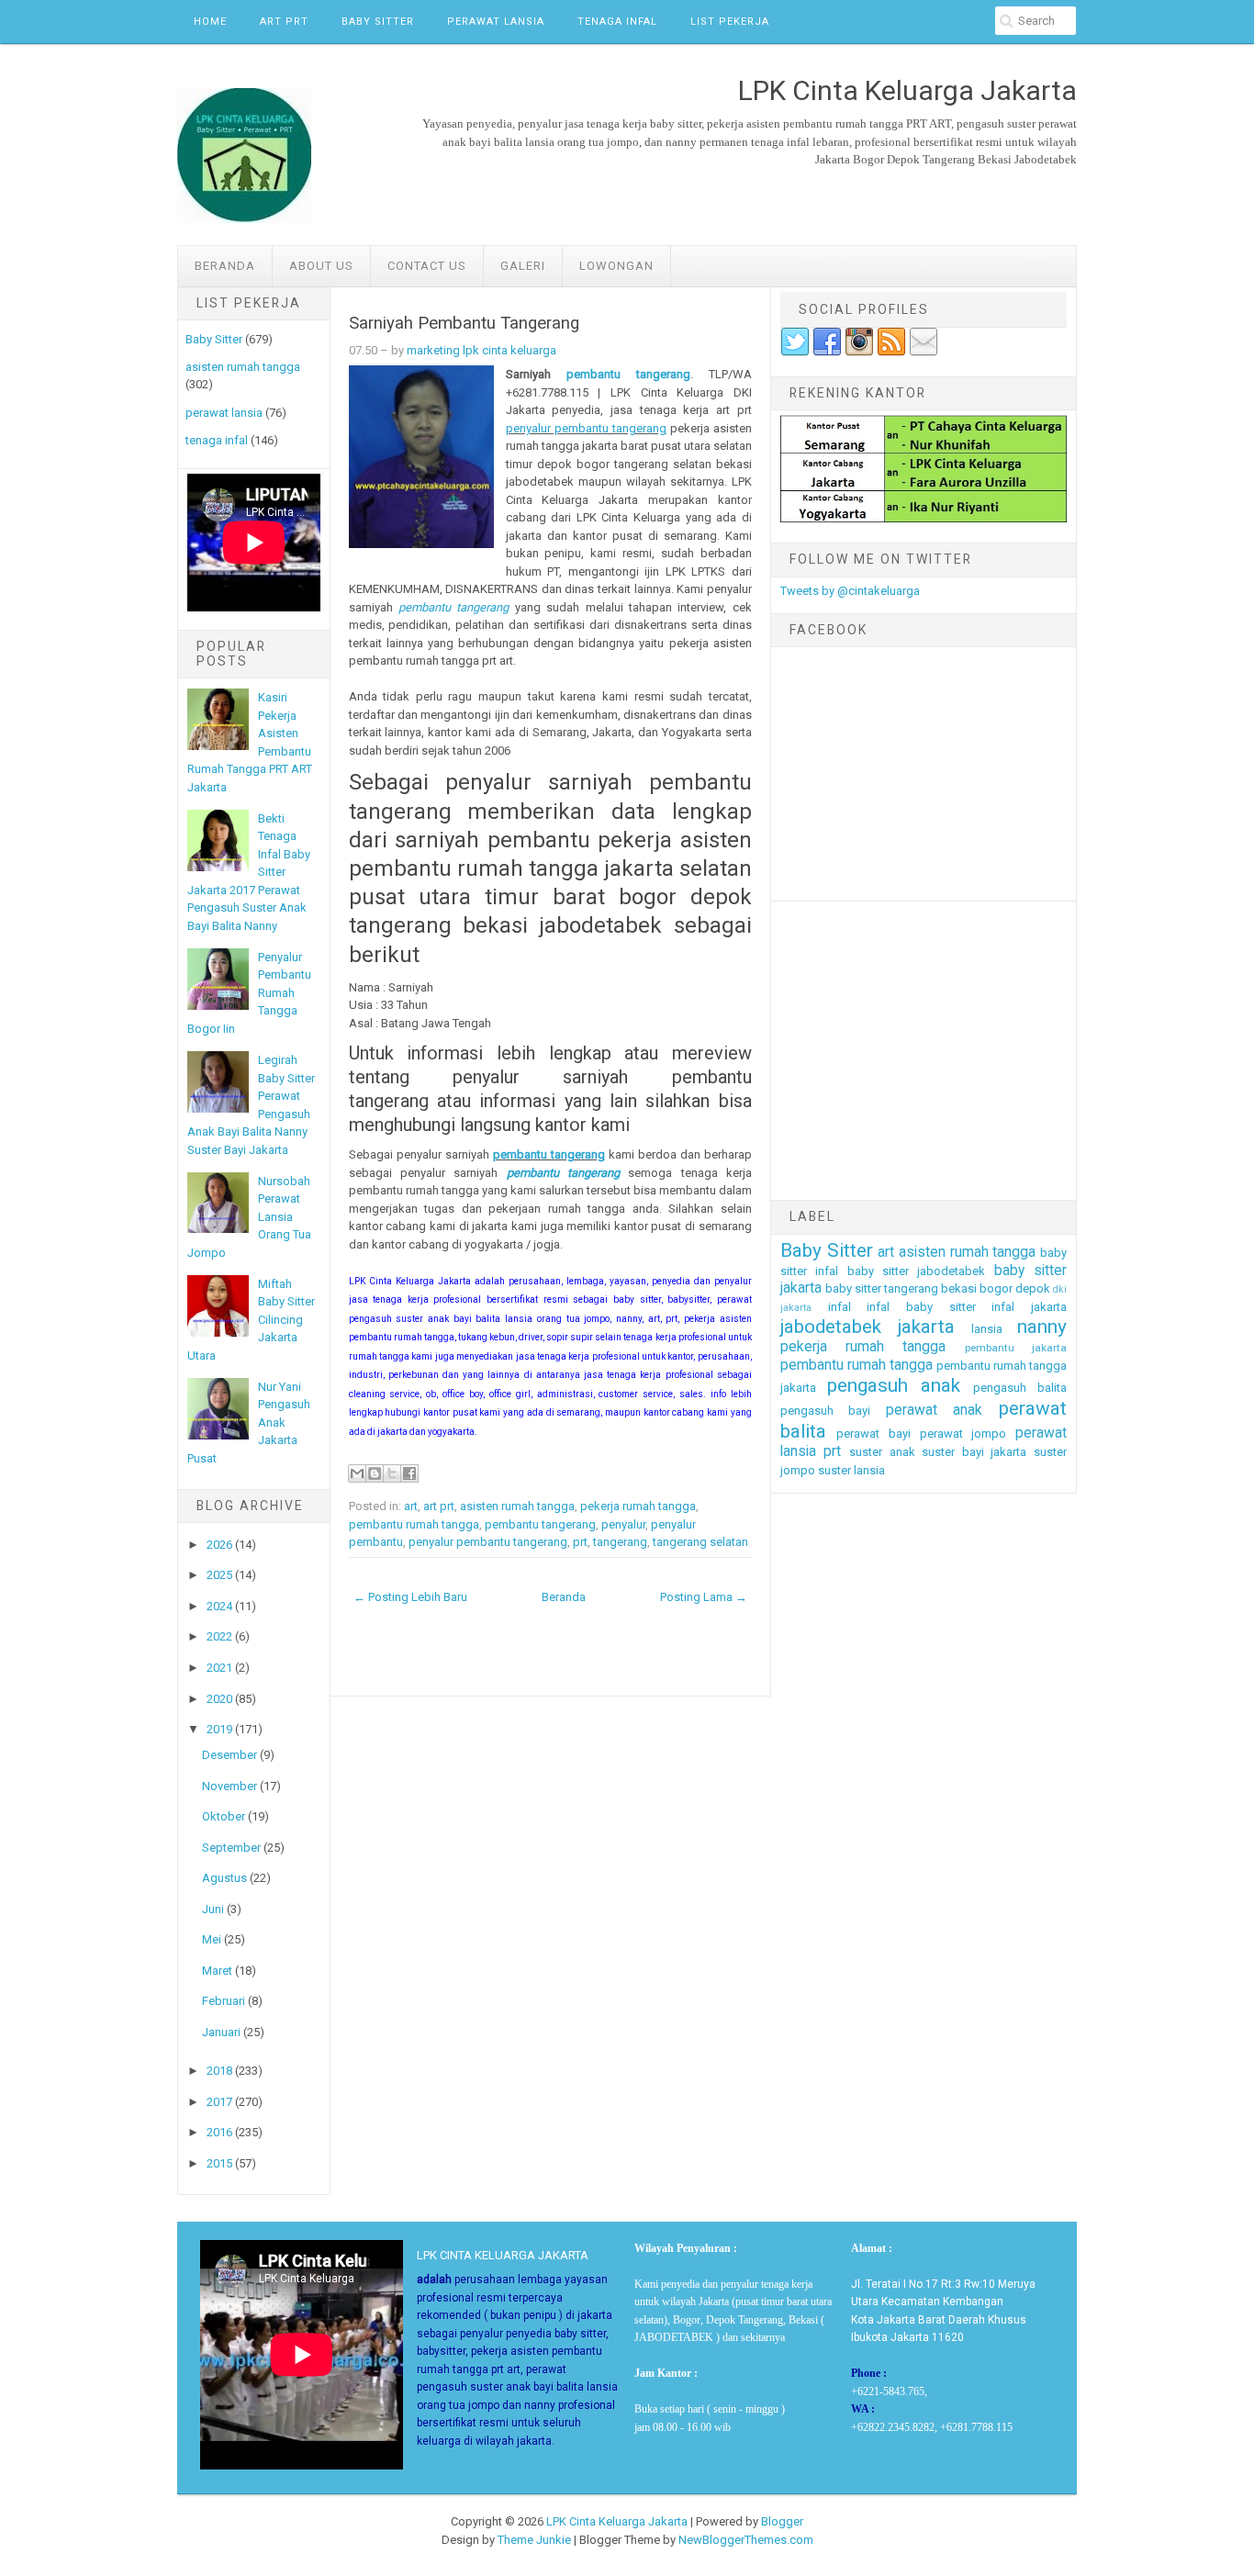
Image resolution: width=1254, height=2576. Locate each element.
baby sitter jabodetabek (917, 1271)
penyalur (623, 1524)
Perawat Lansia (496, 22)
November (230, 1786)
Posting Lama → (704, 1597)
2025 (219, 1575)
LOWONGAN (616, 266)
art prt (439, 1506)
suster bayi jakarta (974, 1452)
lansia (987, 1329)
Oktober (224, 1816)
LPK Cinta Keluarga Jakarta (617, 2521)
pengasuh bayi (826, 1411)
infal (840, 1307)
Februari (224, 2001)
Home (210, 22)
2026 (219, 1545)
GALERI (523, 266)
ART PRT (284, 22)
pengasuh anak (894, 1385)
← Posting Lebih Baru (410, 1597)
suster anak (882, 1452)
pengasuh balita (1020, 1388)
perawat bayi (873, 1434)
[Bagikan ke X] (392, 1473)
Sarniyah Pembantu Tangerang (464, 323)
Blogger (782, 2521)
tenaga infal (217, 440)
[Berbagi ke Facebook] (409, 1473)
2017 (219, 2102)
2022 (219, 1636)
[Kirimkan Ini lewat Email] (357, 1473)
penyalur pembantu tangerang (586, 428)
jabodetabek (831, 1327)
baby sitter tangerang (882, 1288)
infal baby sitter (921, 1307)
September (231, 1848)
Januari (221, 2032)
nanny (1042, 1327)
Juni (213, 1909)
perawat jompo (963, 1434)
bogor (996, 1288)
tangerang (620, 1542)
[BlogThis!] (375, 1473)
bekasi (959, 1288)
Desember (230, 1755)
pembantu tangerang (628, 374)
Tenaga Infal (617, 22)
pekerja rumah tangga (638, 1506)
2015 (219, 2163)
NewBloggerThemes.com (746, 2540)
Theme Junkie (534, 2540)
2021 (219, 1668)
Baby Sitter (378, 22)
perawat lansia (224, 413)
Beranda (225, 266)
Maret (217, 1971)
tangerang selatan (700, 1542)
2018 (219, 2071)
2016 (219, 2132)
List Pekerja (730, 22)
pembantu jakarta (1016, 1348)
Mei (212, 1939)
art (411, 1506)
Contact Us (427, 266)
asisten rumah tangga (243, 367)
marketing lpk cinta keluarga (481, 350)
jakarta (926, 1327)
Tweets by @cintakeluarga (850, 591)
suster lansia (851, 1470)
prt (580, 1542)
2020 (219, 1699)
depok (1033, 1288)
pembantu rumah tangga (414, 1524)
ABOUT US (321, 266)
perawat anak (935, 1410)
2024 (219, 1606)
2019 (219, 1729)
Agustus (224, 1878)
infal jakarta (1029, 1307)
